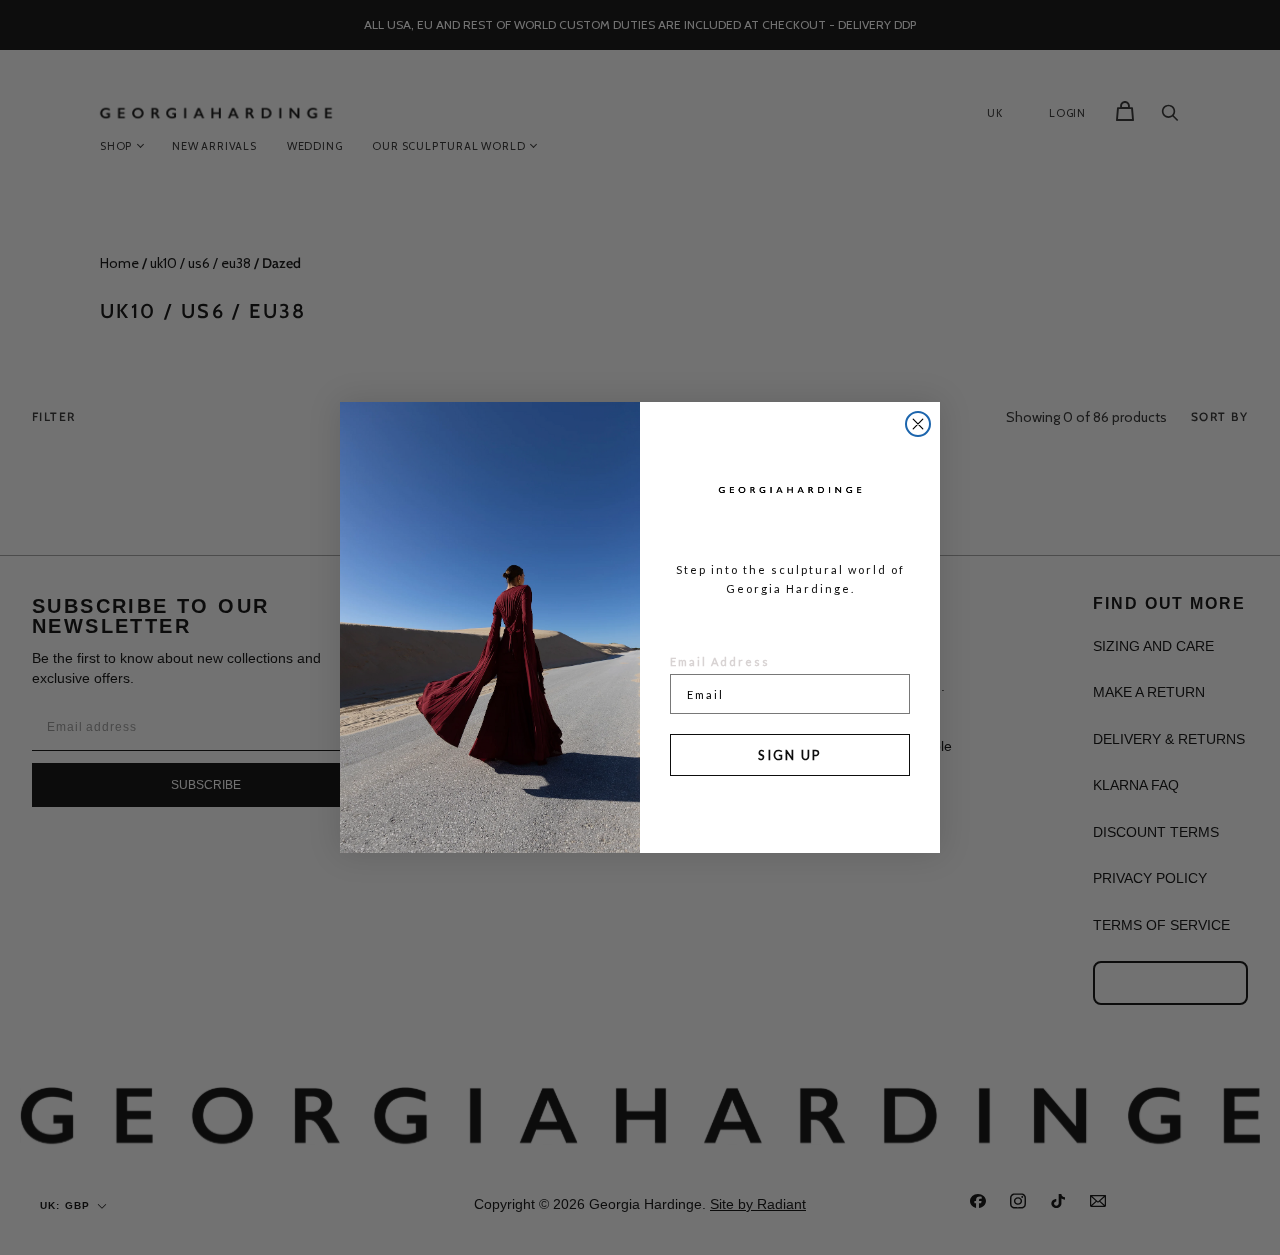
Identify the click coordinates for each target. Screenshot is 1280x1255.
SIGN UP (790, 755)
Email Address (720, 661)
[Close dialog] (918, 424)
